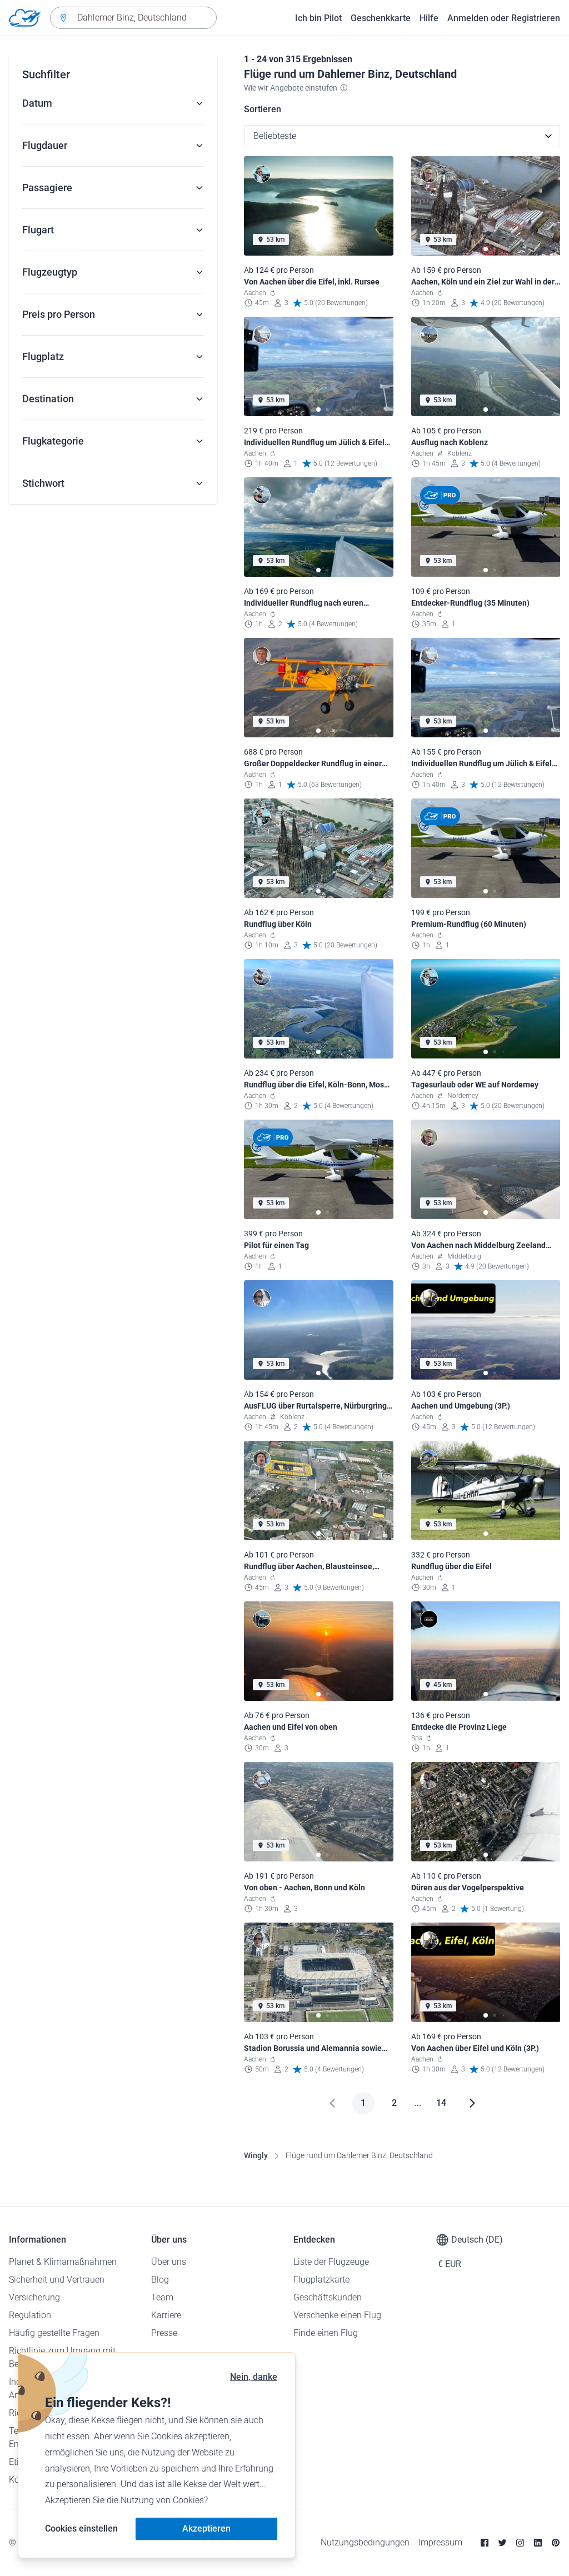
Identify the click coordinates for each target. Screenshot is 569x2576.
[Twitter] (502, 2543)
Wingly (256, 2155)
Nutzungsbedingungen (365, 2542)
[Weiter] (472, 2103)
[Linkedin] (538, 2543)
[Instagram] (520, 2543)
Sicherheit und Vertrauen (57, 2280)
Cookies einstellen (81, 2528)
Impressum (440, 2542)
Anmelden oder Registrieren (504, 18)
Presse (164, 2333)
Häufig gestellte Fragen (54, 2333)
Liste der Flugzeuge (331, 2262)
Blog (160, 2280)
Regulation (30, 2315)
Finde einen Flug (326, 2333)
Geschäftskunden (328, 2297)
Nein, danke (254, 2377)
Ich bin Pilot (318, 18)
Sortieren (263, 109)
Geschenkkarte (381, 18)
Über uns (169, 2262)
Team (162, 2297)
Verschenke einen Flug (337, 2315)
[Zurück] (332, 2103)
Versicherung (34, 2297)
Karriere (166, 2315)
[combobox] (133, 18)
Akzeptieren (206, 2528)
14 (441, 2103)
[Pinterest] (556, 2543)
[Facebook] (485, 2543)
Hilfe (429, 18)
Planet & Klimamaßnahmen (63, 2262)
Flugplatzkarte (321, 2280)
